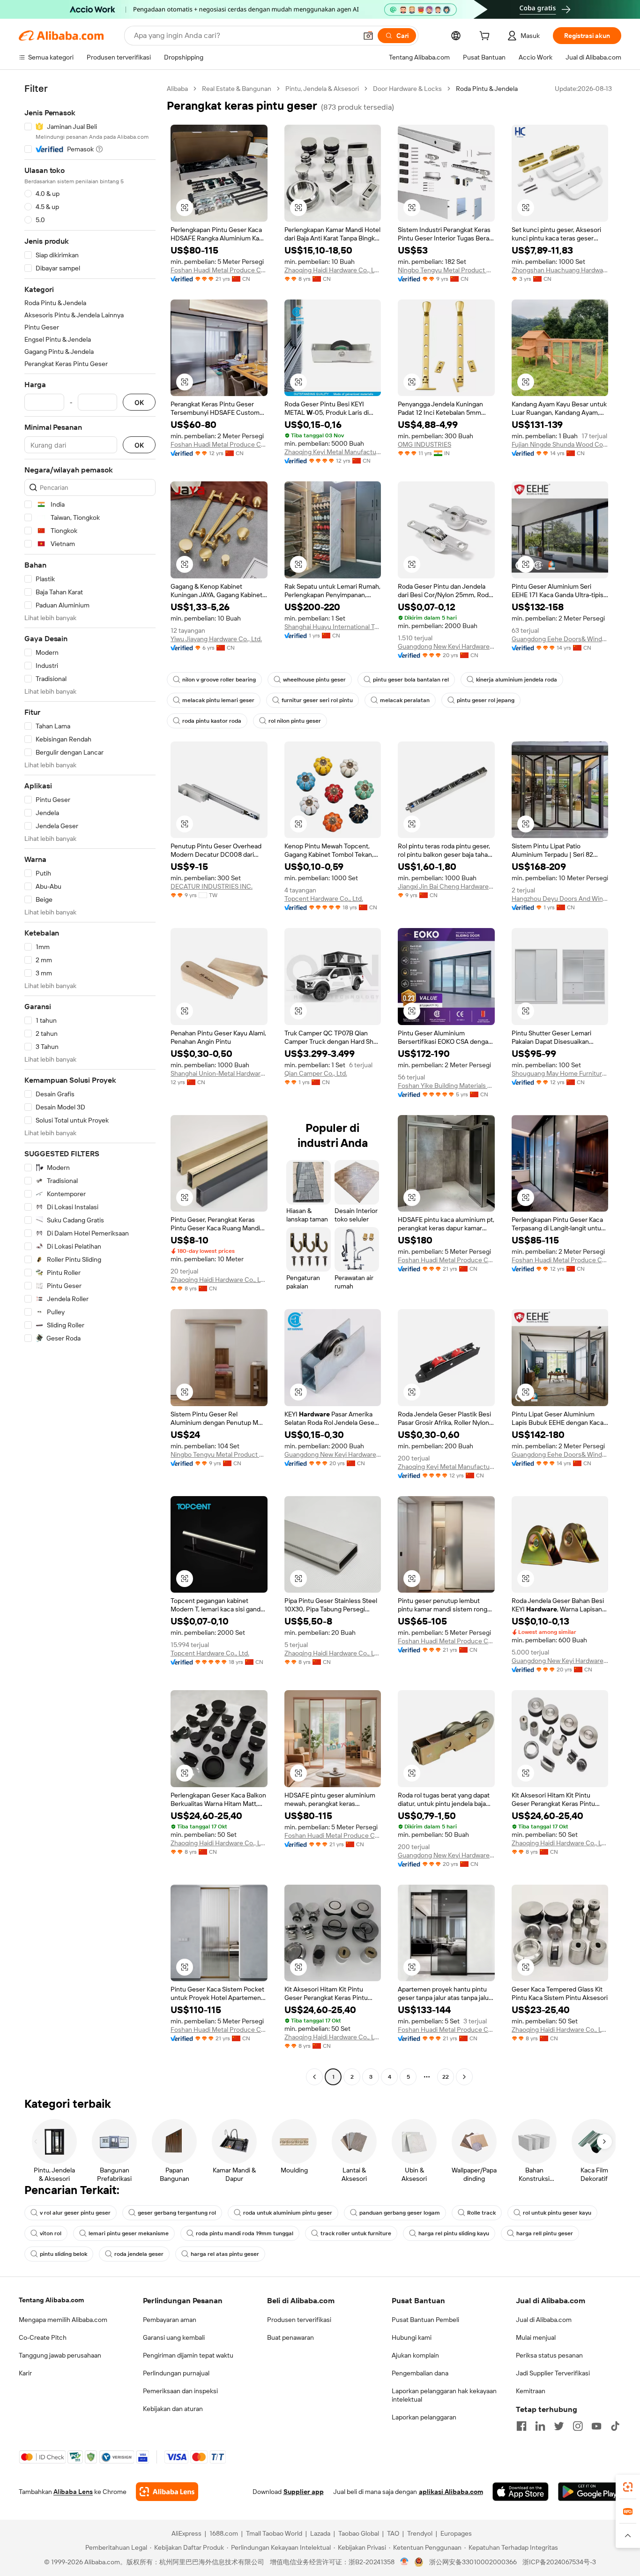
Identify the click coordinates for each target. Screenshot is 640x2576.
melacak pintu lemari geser (218, 700)
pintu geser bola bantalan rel (411, 680)
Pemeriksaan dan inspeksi (180, 2391)
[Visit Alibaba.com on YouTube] (596, 2426)
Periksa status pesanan (549, 2355)
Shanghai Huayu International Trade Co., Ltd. (333, 627)
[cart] (486, 37)
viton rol (51, 2233)
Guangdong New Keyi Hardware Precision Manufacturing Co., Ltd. (446, 646)
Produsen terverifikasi (299, 2320)
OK (139, 402)
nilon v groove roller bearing (219, 680)
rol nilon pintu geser (295, 721)
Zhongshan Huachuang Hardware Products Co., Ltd (560, 270)
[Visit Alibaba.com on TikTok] (615, 2426)
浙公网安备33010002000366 (473, 2562)
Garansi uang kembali (174, 2337)
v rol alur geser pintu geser (75, 2213)
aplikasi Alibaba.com (451, 2492)
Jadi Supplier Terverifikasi (553, 2373)
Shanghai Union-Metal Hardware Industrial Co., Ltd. (219, 1073)
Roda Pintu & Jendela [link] (487, 89)
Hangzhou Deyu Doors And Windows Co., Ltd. (560, 899)
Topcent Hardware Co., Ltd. (324, 899)
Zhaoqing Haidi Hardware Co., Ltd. (333, 270)
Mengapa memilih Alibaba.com (63, 2320)
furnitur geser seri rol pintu (317, 700)
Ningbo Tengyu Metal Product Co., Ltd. (446, 270)
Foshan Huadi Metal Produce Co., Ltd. (219, 444)
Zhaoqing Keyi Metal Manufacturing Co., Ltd (333, 452)
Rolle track (481, 2213)
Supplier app (304, 2492)
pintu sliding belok (63, 2254)
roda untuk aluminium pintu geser (288, 2213)
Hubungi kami (412, 2337)
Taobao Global (359, 2533)
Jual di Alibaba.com (544, 2320)
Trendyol (420, 2533)
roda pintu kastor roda (212, 721)
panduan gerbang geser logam (400, 2213)
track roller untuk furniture (356, 2233)
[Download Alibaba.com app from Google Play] (590, 2492)
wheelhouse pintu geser (314, 680)
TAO (393, 2533)
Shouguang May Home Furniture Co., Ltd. (560, 1073)
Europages (456, 2533)
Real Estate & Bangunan (237, 89)
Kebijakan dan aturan (173, 2409)
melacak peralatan (405, 700)
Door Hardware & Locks (407, 89)
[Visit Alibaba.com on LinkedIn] (540, 2426)
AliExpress (186, 2533)
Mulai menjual (536, 2337)
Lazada (320, 2533)
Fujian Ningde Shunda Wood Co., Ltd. (560, 444)
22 (446, 2077)
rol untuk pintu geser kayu (557, 2213)
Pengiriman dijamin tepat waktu (188, 2355)
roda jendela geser (139, 2254)
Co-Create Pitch (43, 2337)
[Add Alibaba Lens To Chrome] (167, 2492)
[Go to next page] (464, 2077)
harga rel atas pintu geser (225, 2254)
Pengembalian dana (420, 2373)
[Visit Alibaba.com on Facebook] (521, 2426)
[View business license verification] (405, 2562)
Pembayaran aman (170, 2320)
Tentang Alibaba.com (51, 2300)
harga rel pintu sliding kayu (454, 2233)
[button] (368, 36)
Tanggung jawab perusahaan (60, 2355)
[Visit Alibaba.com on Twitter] (559, 2426)
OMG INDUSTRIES (424, 444)
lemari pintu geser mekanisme (129, 2233)
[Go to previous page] (314, 2077)
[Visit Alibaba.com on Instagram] (578, 2426)
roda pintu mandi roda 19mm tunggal (245, 2233)
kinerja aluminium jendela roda (517, 680)
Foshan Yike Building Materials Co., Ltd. (446, 1086)
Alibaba (177, 89)
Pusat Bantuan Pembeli (425, 2320)
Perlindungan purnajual (176, 2373)
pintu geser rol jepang (486, 700)
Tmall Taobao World (274, 2533)
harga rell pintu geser (545, 2233)
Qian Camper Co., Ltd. (316, 1073)
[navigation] (90, 1084)
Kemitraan (531, 2391)
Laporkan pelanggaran (424, 2417)
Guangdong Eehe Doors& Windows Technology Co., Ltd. (560, 639)
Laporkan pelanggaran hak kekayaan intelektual (444, 2395)
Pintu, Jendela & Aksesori (322, 89)
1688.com (224, 2533)
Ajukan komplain (415, 2355)
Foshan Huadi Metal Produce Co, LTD (219, 270)
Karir (25, 2373)
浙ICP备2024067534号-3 (559, 2562)
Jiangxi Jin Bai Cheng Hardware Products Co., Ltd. (446, 886)
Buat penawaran (290, 2337)
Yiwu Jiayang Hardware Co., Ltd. (216, 639)
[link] (628, 2487)
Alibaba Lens (73, 2492)
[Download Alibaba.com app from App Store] (521, 2492)
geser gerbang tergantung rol (177, 2213)
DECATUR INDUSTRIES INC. (212, 886)
